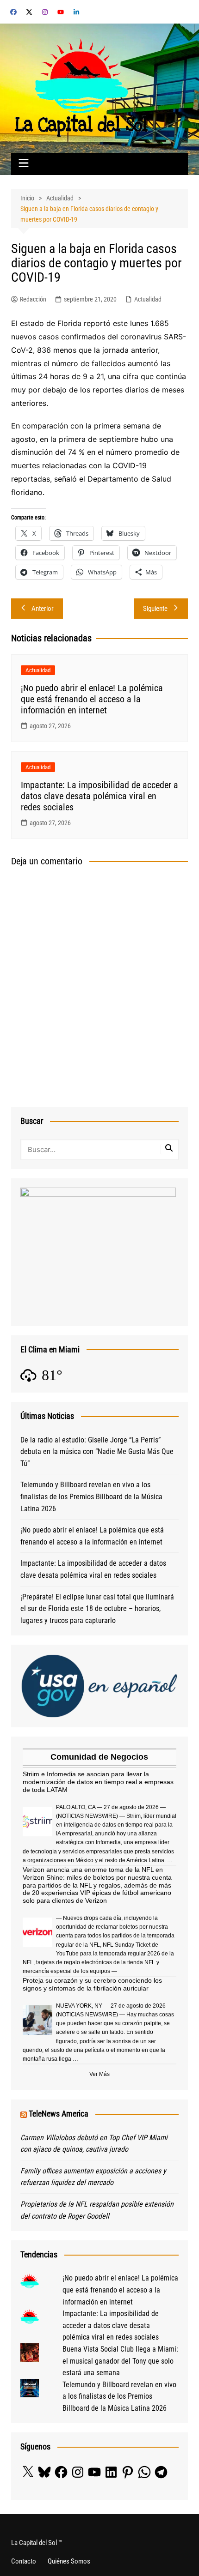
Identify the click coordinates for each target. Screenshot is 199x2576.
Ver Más (99, 2074)
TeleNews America (59, 2114)
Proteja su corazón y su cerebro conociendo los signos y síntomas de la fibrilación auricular (92, 1984)
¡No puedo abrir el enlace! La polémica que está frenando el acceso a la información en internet (92, 699)
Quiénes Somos (69, 2561)
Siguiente (155, 609)
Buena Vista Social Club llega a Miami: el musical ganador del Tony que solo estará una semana (120, 2361)
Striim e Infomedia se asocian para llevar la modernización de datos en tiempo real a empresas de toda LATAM (98, 1782)
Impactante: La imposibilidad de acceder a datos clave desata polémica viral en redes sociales (99, 796)
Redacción (33, 299)
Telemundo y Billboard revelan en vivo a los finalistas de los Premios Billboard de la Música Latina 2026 (91, 1496)
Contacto (24, 2561)
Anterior (43, 609)
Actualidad (148, 299)
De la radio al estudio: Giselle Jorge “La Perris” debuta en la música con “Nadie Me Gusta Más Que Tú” (97, 1452)
